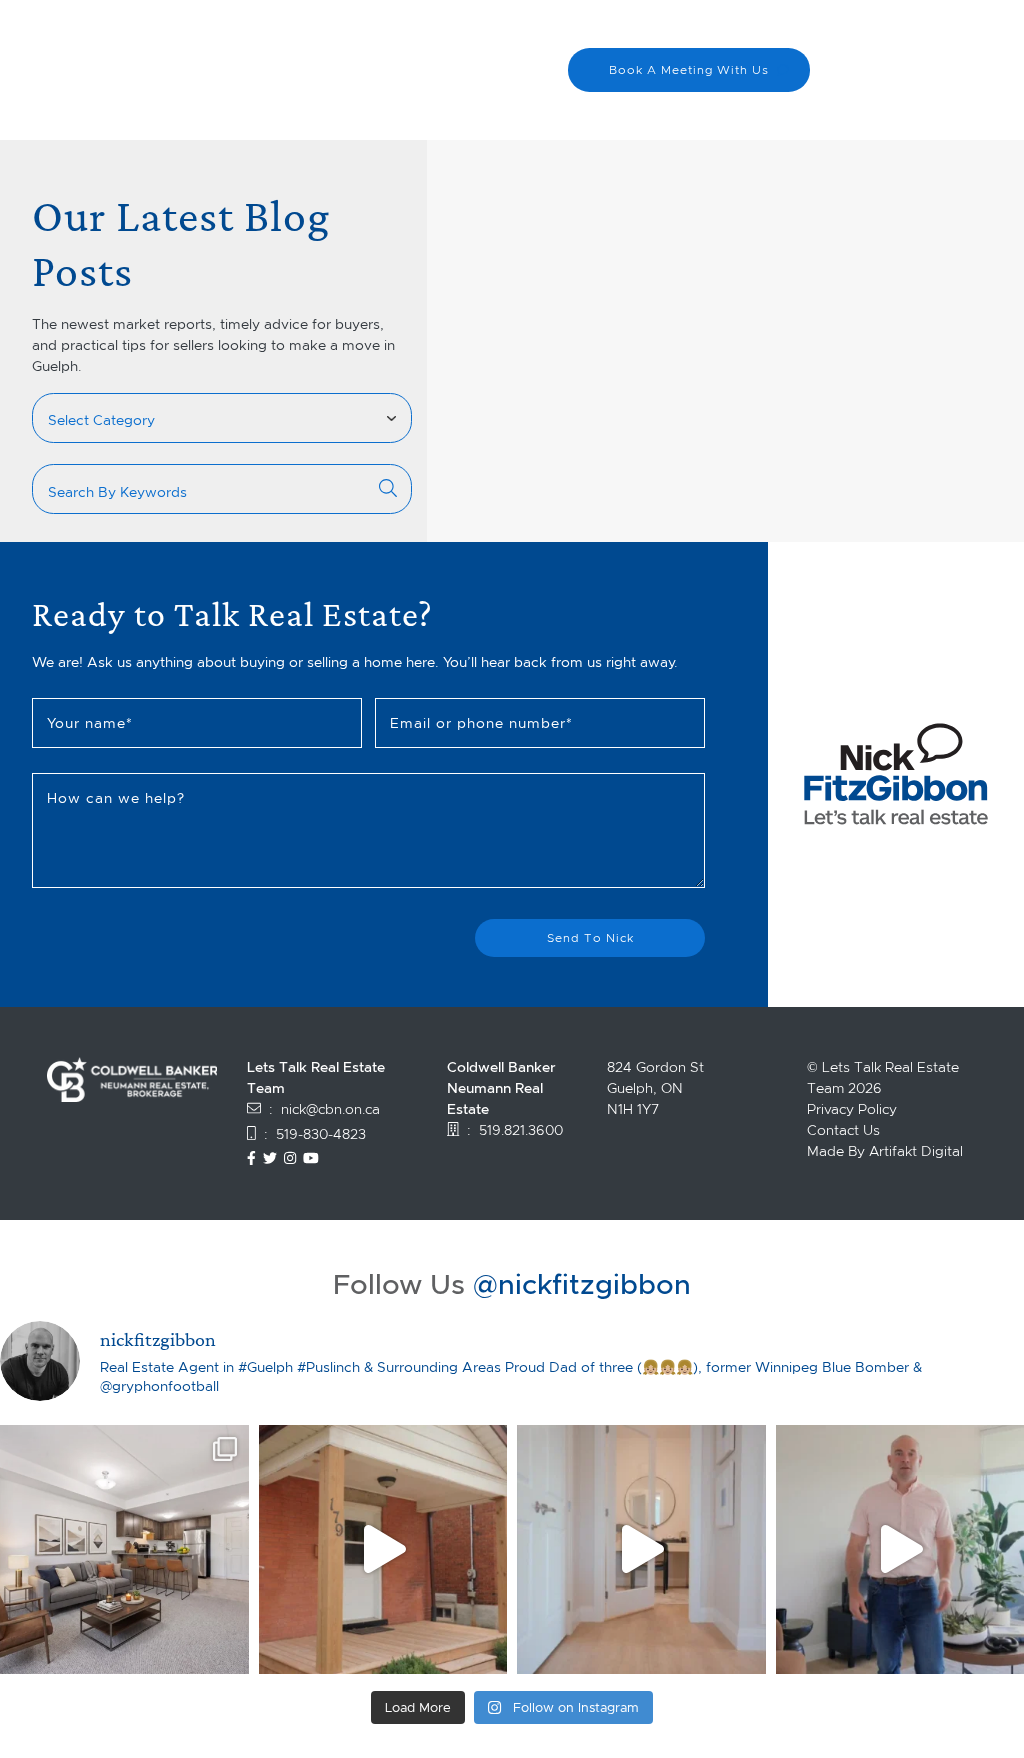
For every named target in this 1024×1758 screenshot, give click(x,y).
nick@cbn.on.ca (330, 1109)
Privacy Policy (852, 1109)
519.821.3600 (521, 1130)
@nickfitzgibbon (582, 1284)
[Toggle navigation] (974, 78)
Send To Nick (590, 937)
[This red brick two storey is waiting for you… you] (383, 1549)
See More (587, 220)
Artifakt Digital (916, 1151)
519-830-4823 (321, 1134)
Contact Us (843, 1130)
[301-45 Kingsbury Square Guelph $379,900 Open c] (124, 1549)
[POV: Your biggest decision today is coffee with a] (641, 1549)
